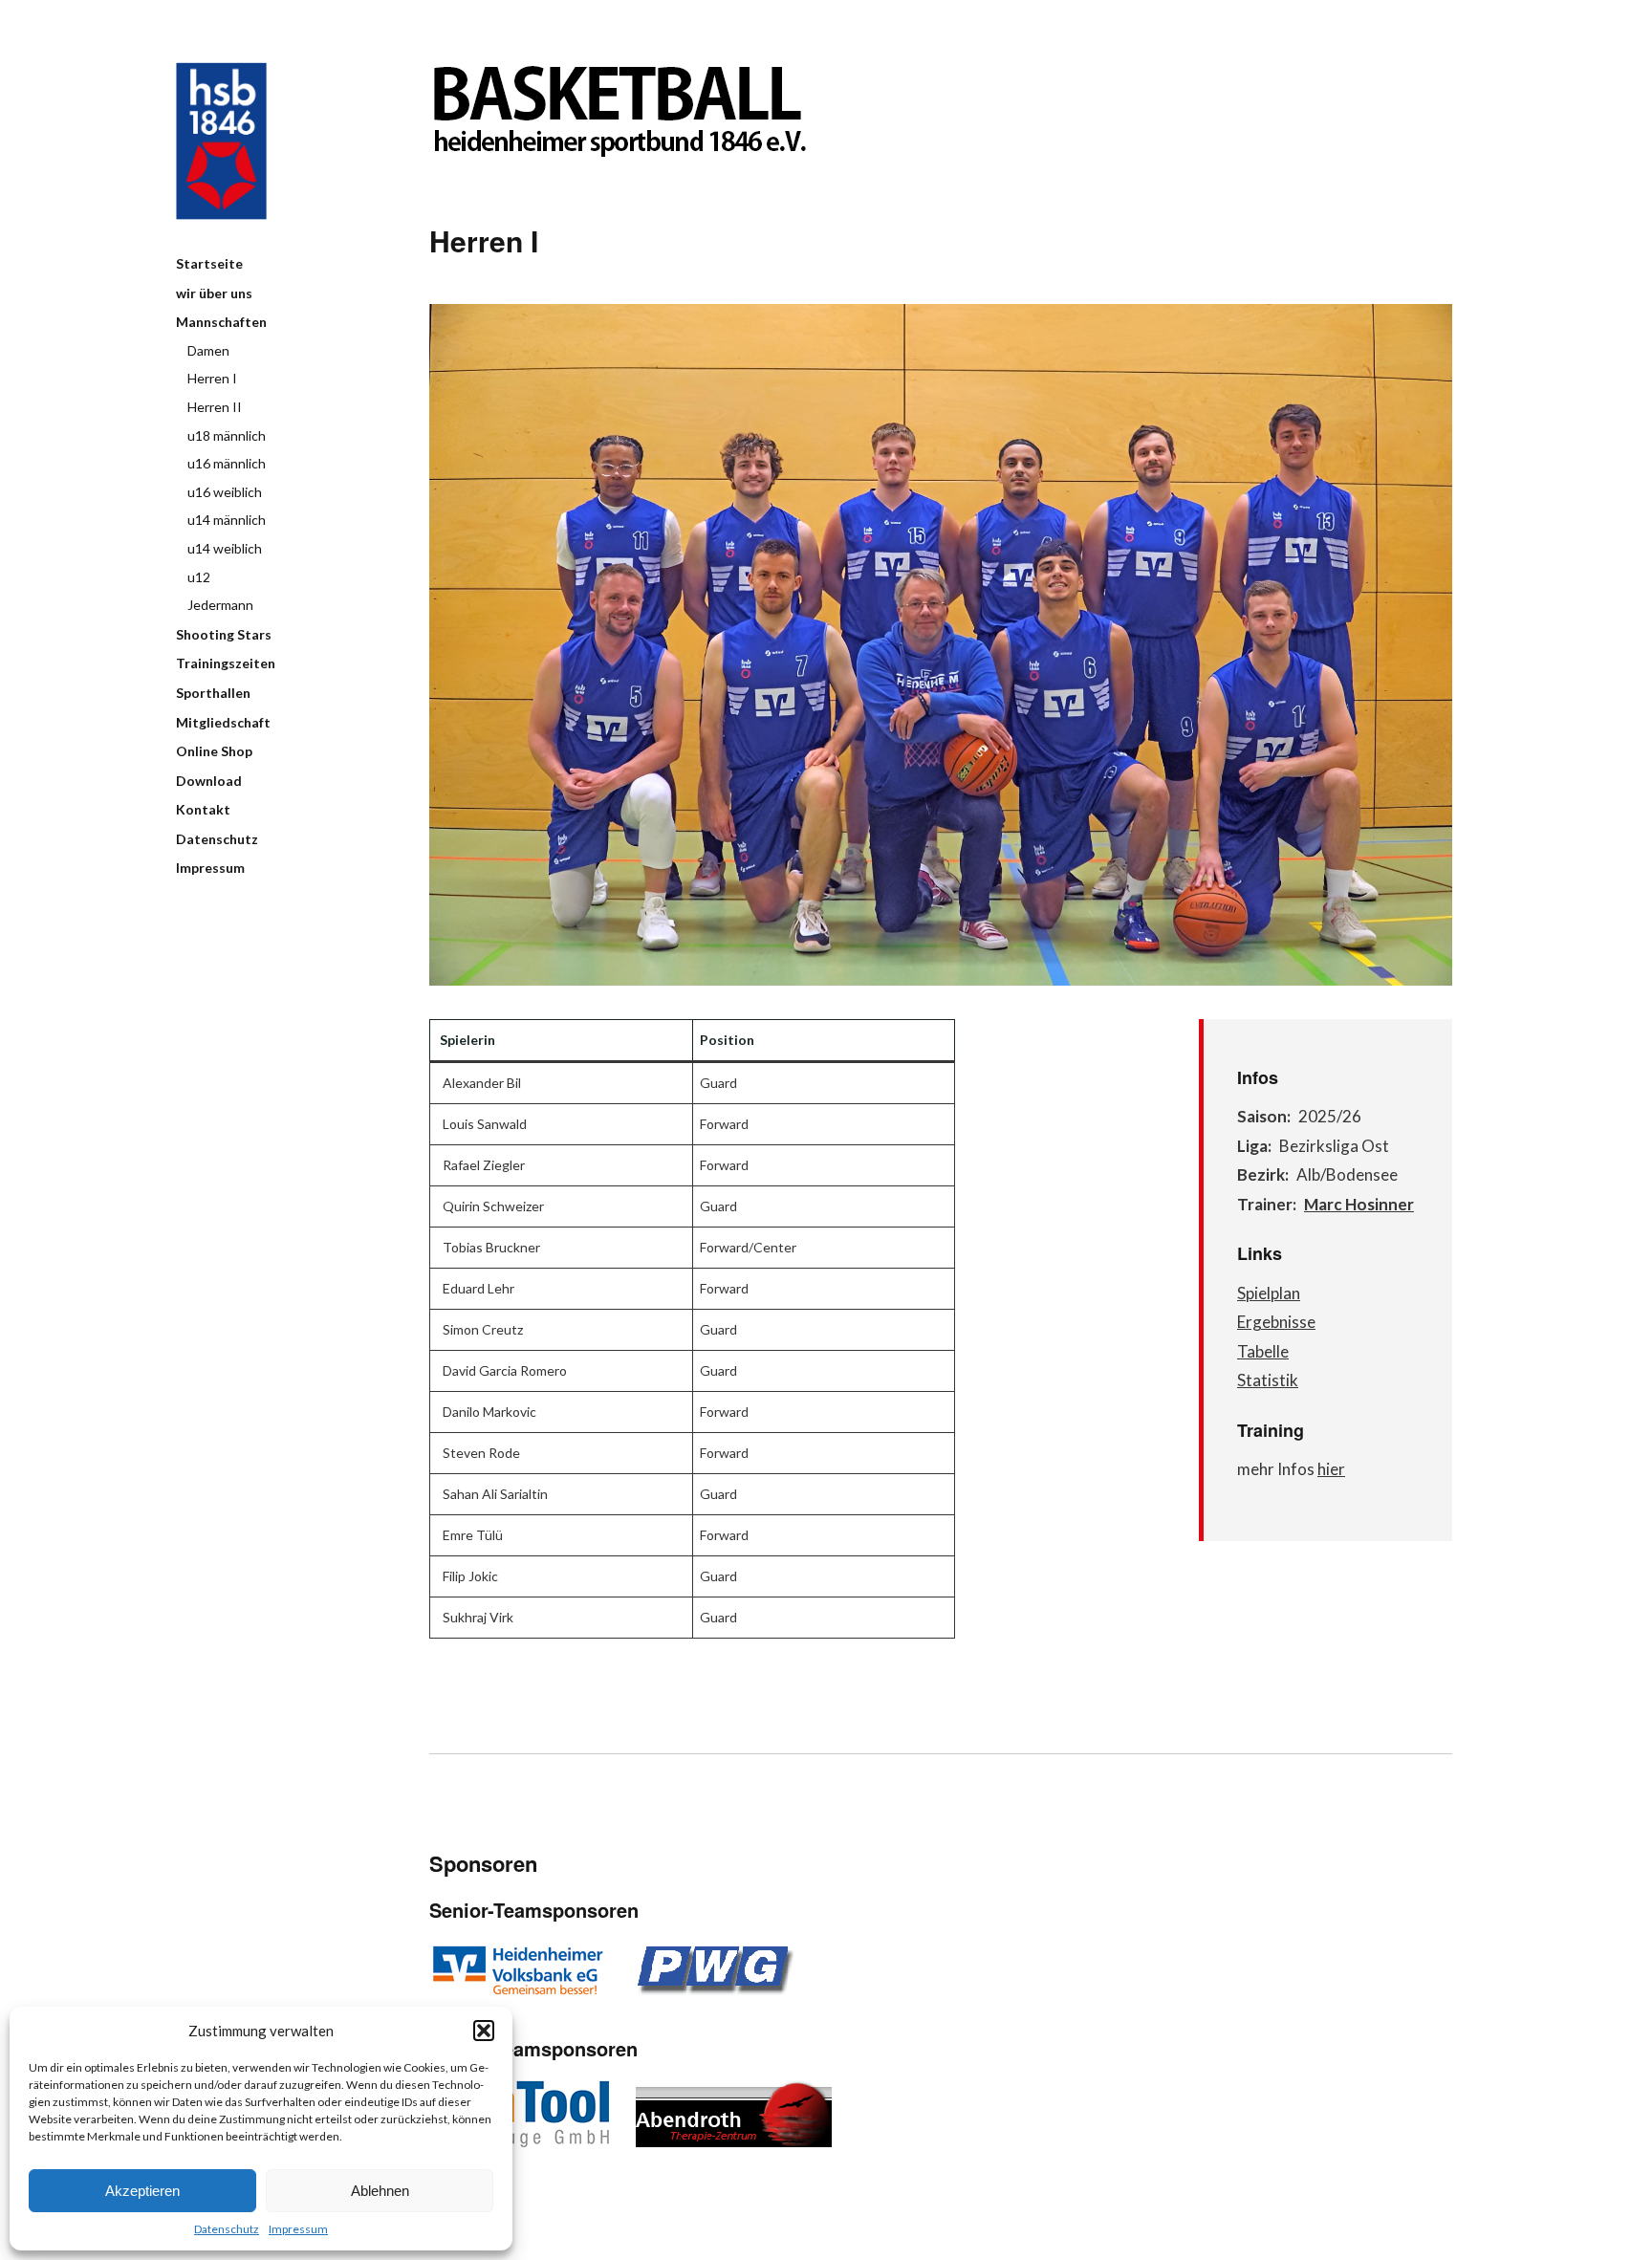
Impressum (298, 2229)
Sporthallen (213, 693)
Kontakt (203, 809)
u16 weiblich (225, 492)
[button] (484, 2031)
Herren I (212, 378)
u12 (199, 577)
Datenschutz (227, 2229)
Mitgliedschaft (223, 722)
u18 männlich (227, 435)
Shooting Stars (224, 634)
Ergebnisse (1276, 1322)
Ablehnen (380, 2191)
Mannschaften (221, 322)
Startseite (209, 263)
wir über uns (214, 293)
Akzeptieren (142, 2191)
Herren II (215, 407)
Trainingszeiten (226, 663)
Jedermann (220, 605)
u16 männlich (227, 463)
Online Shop (214, 751)
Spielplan (1269, 1293)
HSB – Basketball (221, 141)
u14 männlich (227, 520)
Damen (208, 350)
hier (1331, 1469)
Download (209, 781)
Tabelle (1263, 1351)
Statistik (1268, 1380)
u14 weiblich (225, 548)
